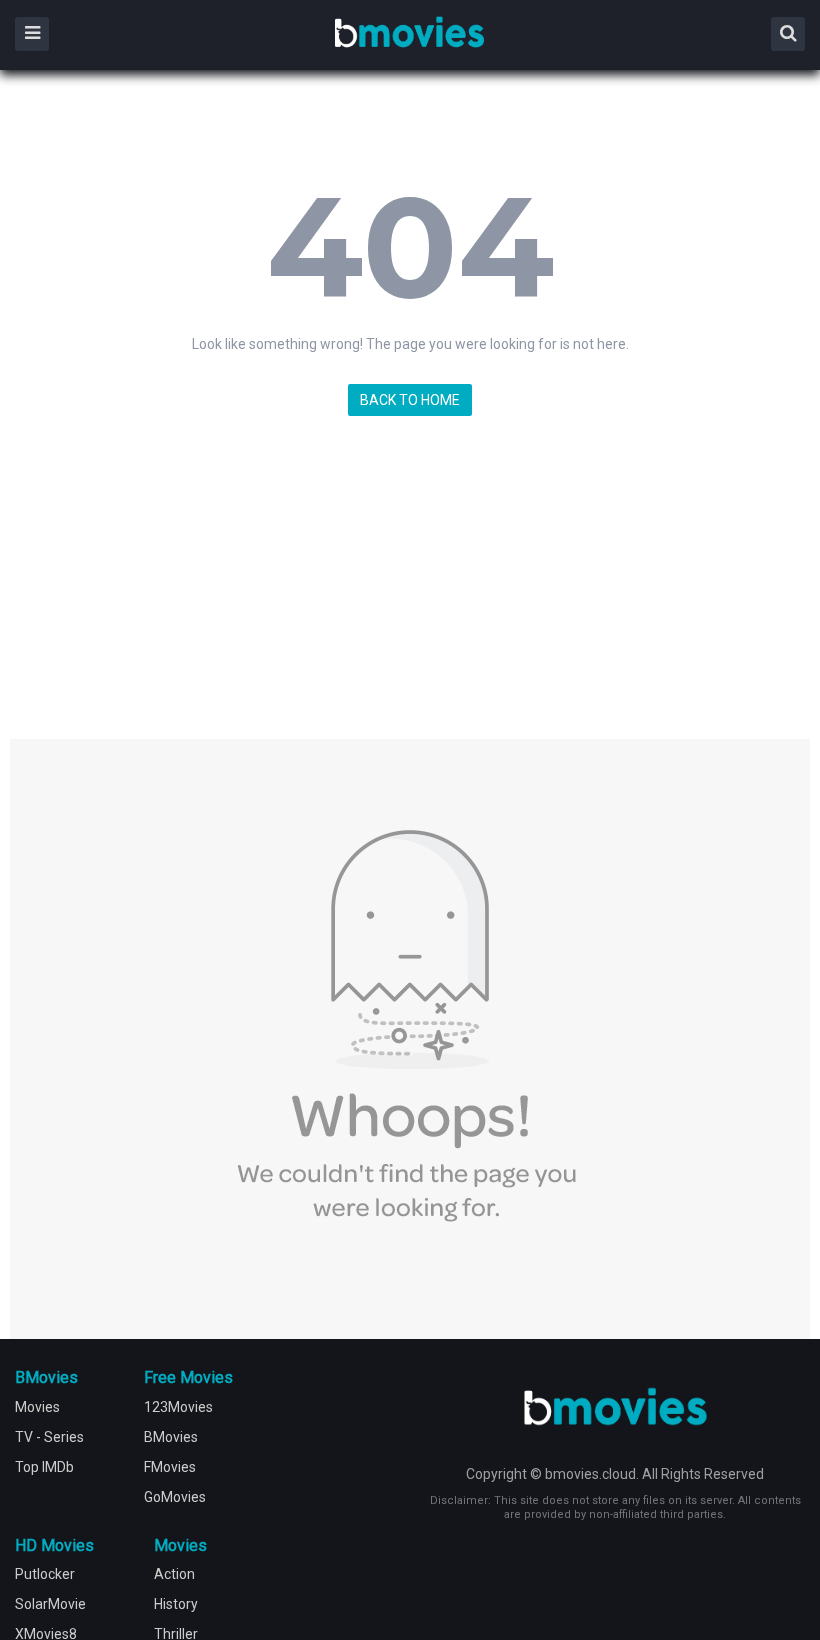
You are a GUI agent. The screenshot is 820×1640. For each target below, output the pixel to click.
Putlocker (45, 1574)
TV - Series (49, 1437)
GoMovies (175, 1497)
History (176, 1604)
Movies (37, 1407)
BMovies (409, 33)
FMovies (170, 1467)
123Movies (178, 1407)
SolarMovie (50, 1604)
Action (174, 1574)
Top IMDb (44, 1467)
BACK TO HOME (410, 400)
